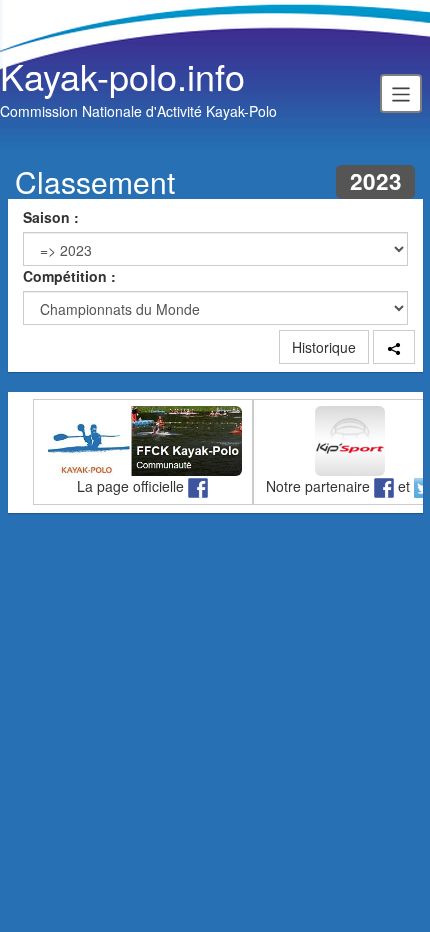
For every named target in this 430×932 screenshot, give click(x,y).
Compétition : (69, 276)
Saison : (51, 217)
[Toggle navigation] (401, 93)
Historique (324, 347)
